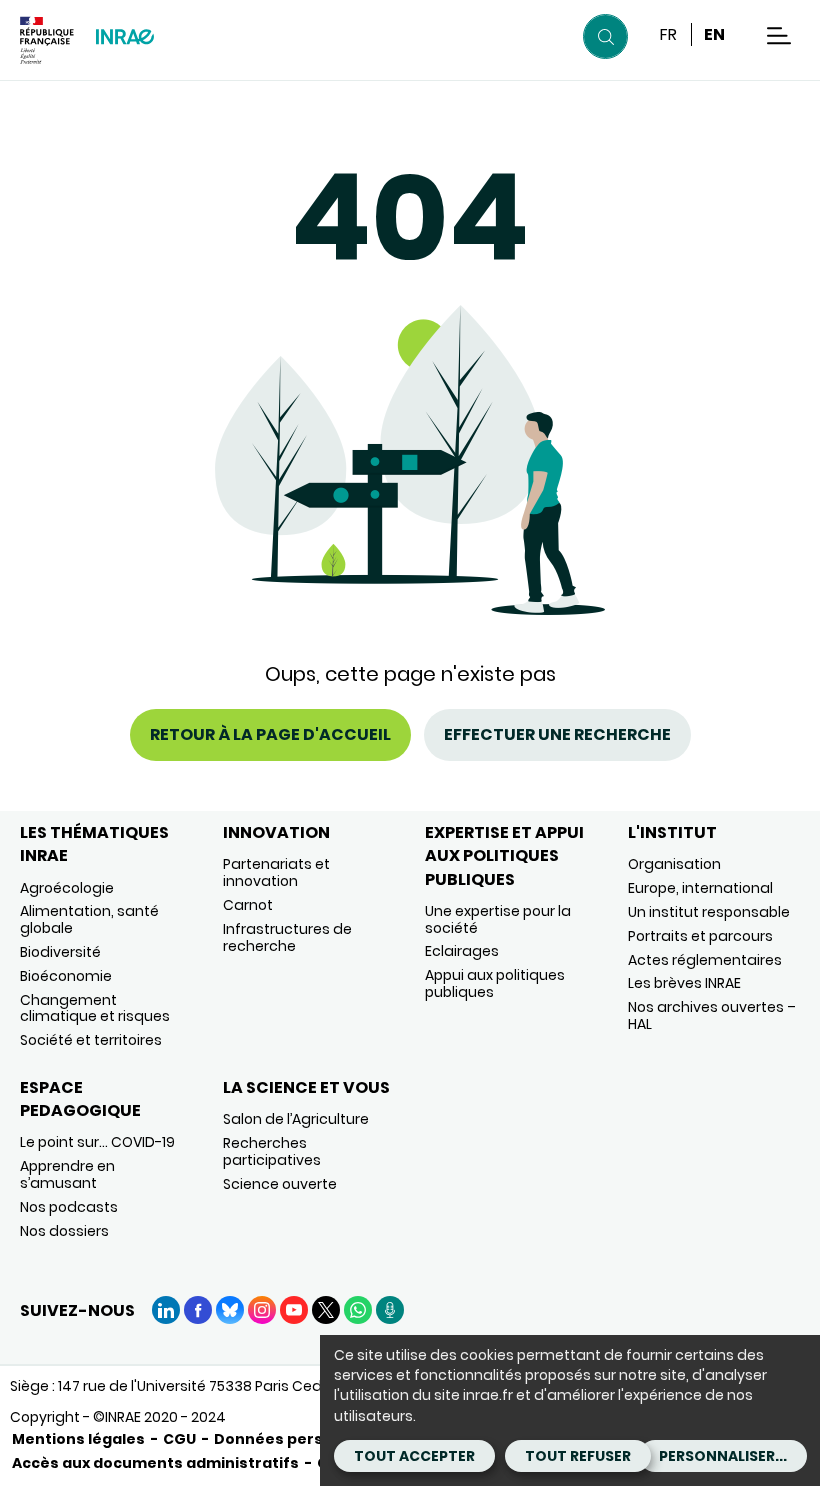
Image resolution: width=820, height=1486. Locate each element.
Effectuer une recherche (557, 734)
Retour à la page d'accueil (270, 734)
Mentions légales (78, 1439)
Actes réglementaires (705, 960)
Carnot (248, 905)
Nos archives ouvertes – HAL (712, 1015)
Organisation (674, 864)
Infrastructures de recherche (287, 937)
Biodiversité (60, 952)
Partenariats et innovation (276, 872)
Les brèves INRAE (684, 983)
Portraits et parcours (700, 936)
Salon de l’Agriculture (296, 1119)
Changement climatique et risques (95, 1008)
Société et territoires (91, 1040)
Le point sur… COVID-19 (97, 1142)
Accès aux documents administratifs (155, 1463)
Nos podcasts (69, 1207)
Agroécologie (67, 888)
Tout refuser (578, 1456)
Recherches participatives (272, 1151)
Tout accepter (414, 1456)
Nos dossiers (64, 1231)
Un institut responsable (709, 912)
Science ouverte (280, 1184)
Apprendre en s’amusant (67, 1174)
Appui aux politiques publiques (495, 983)
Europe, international (700, 888)
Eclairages (462, 951)
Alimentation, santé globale (89, 919)
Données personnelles (302, 1439)
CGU (179, 1439)
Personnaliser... (723, 1456)
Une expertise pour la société (498, 919)
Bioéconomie (66, 976)
